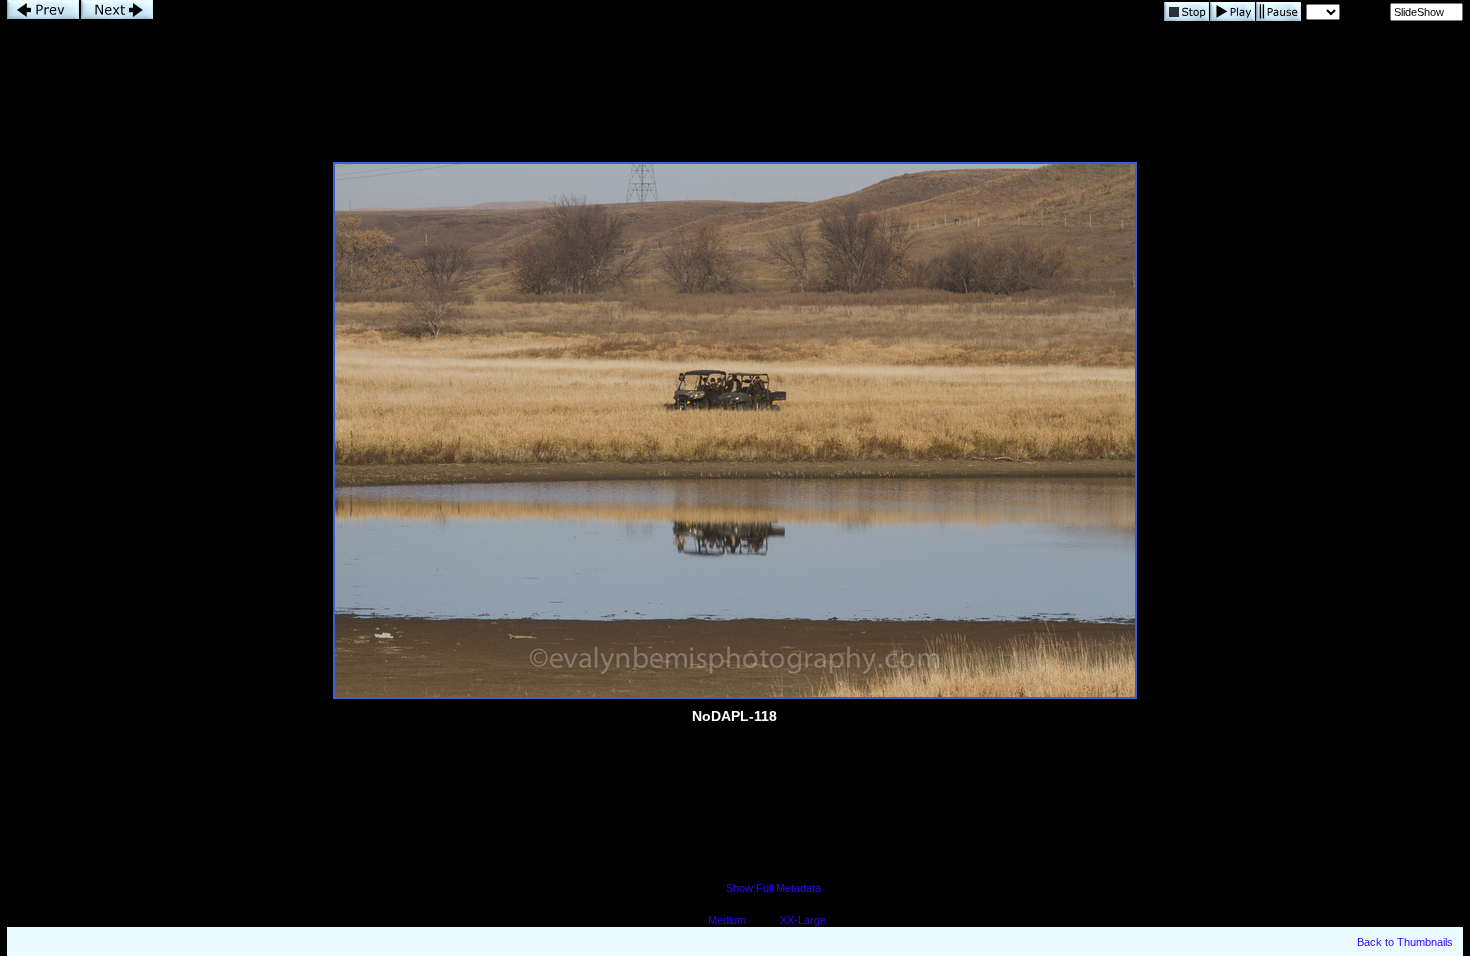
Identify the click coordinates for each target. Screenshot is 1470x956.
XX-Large (803, 920)
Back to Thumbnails (1405, 942)
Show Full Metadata (773, 888)
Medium (727, 920)
